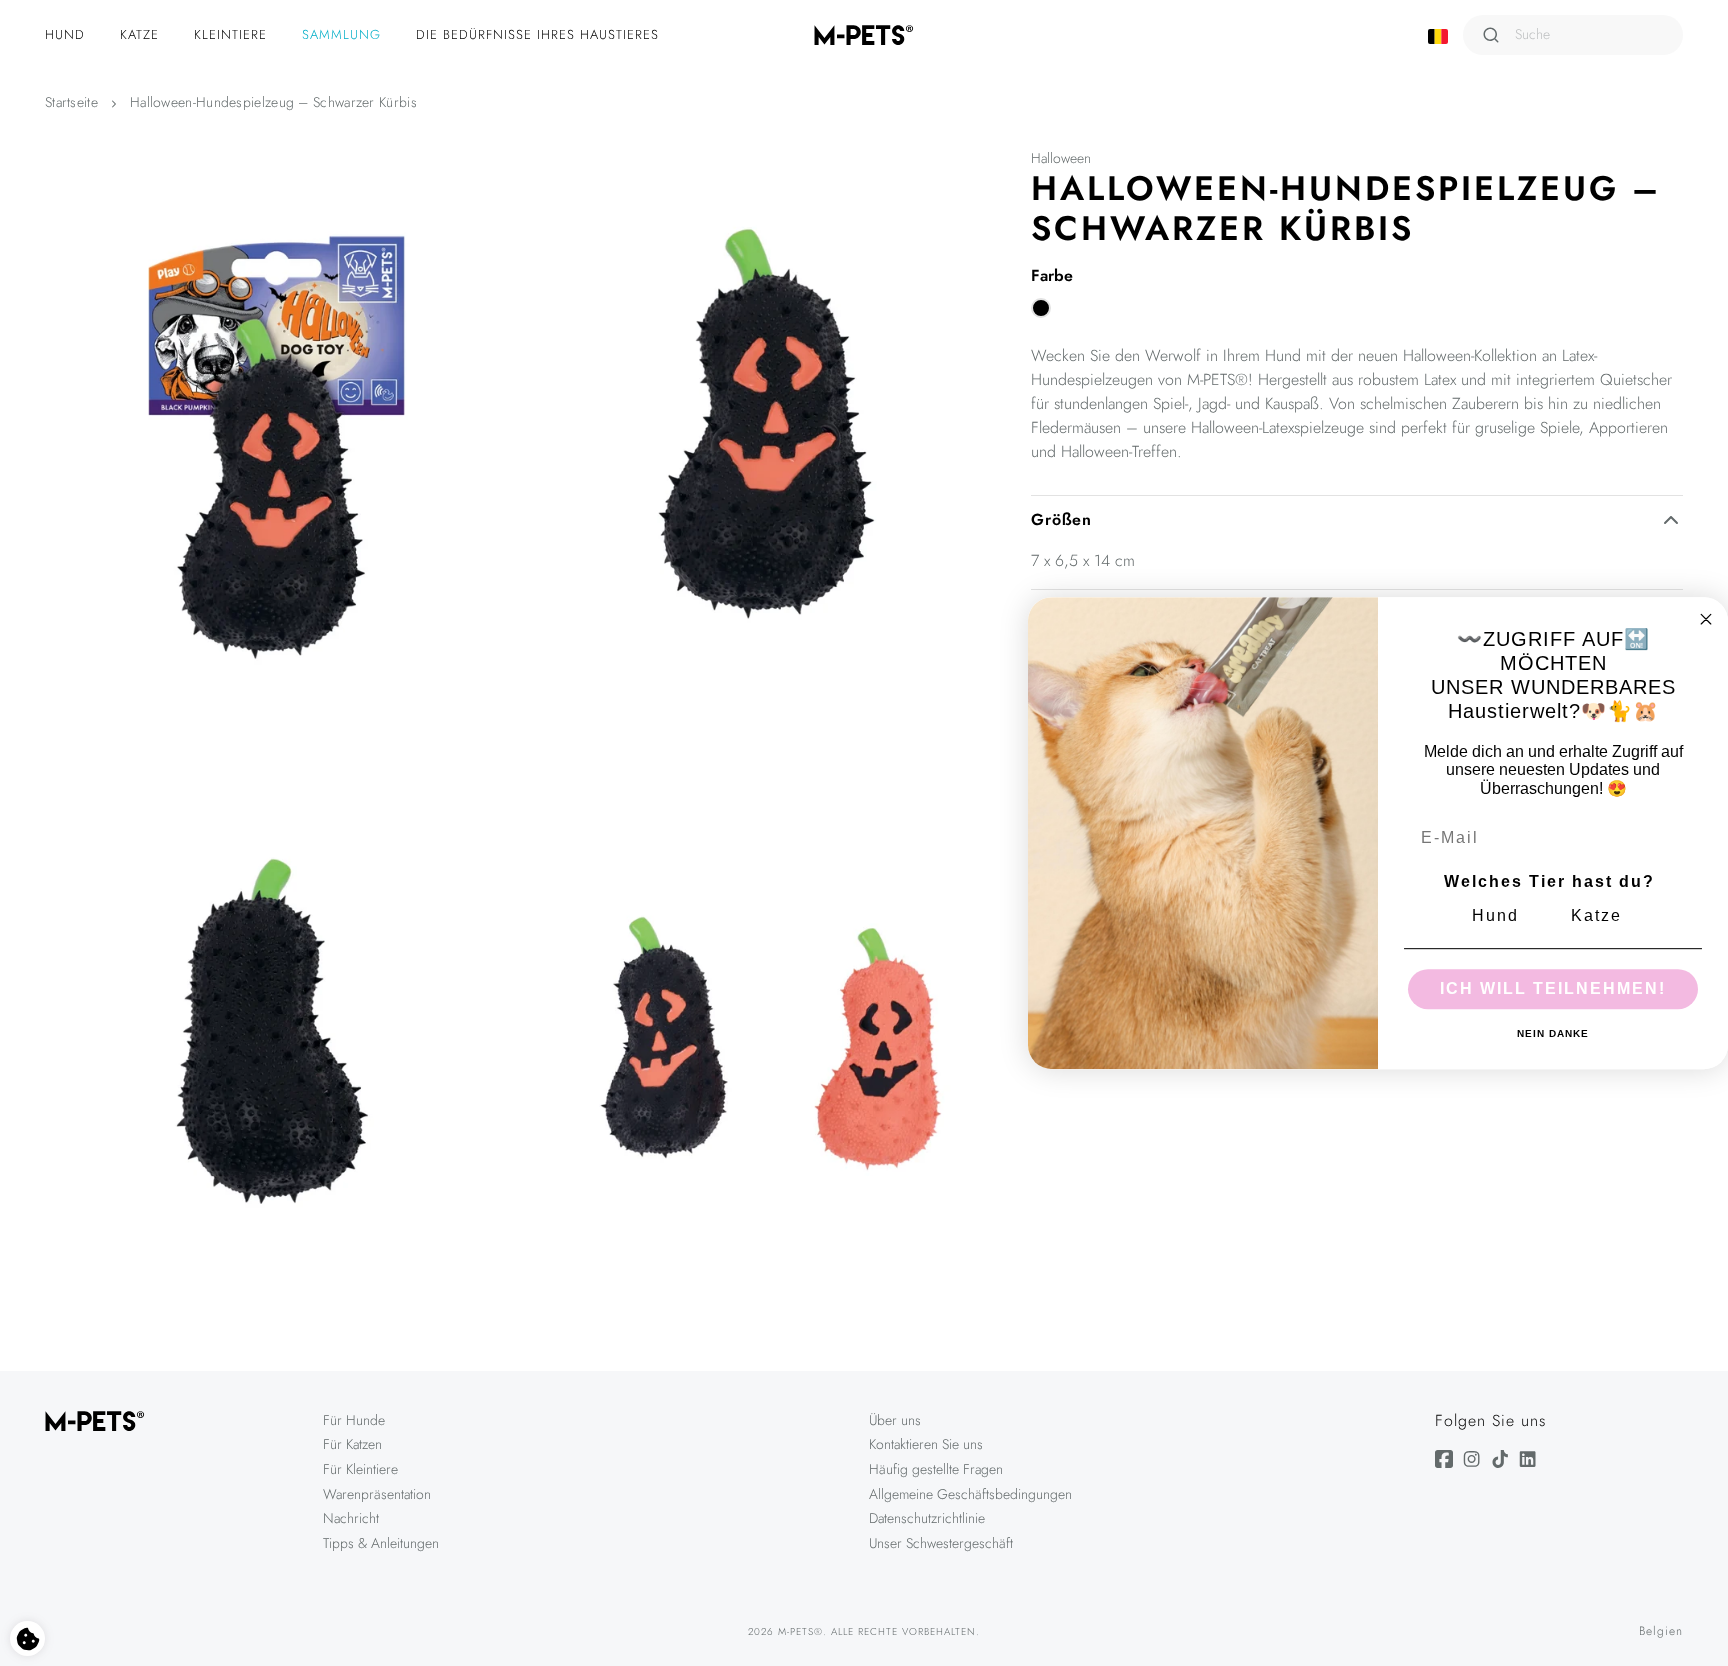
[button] (67, 35)
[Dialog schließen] (1706, 619)
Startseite (71, 102)
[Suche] (1491, 35)
